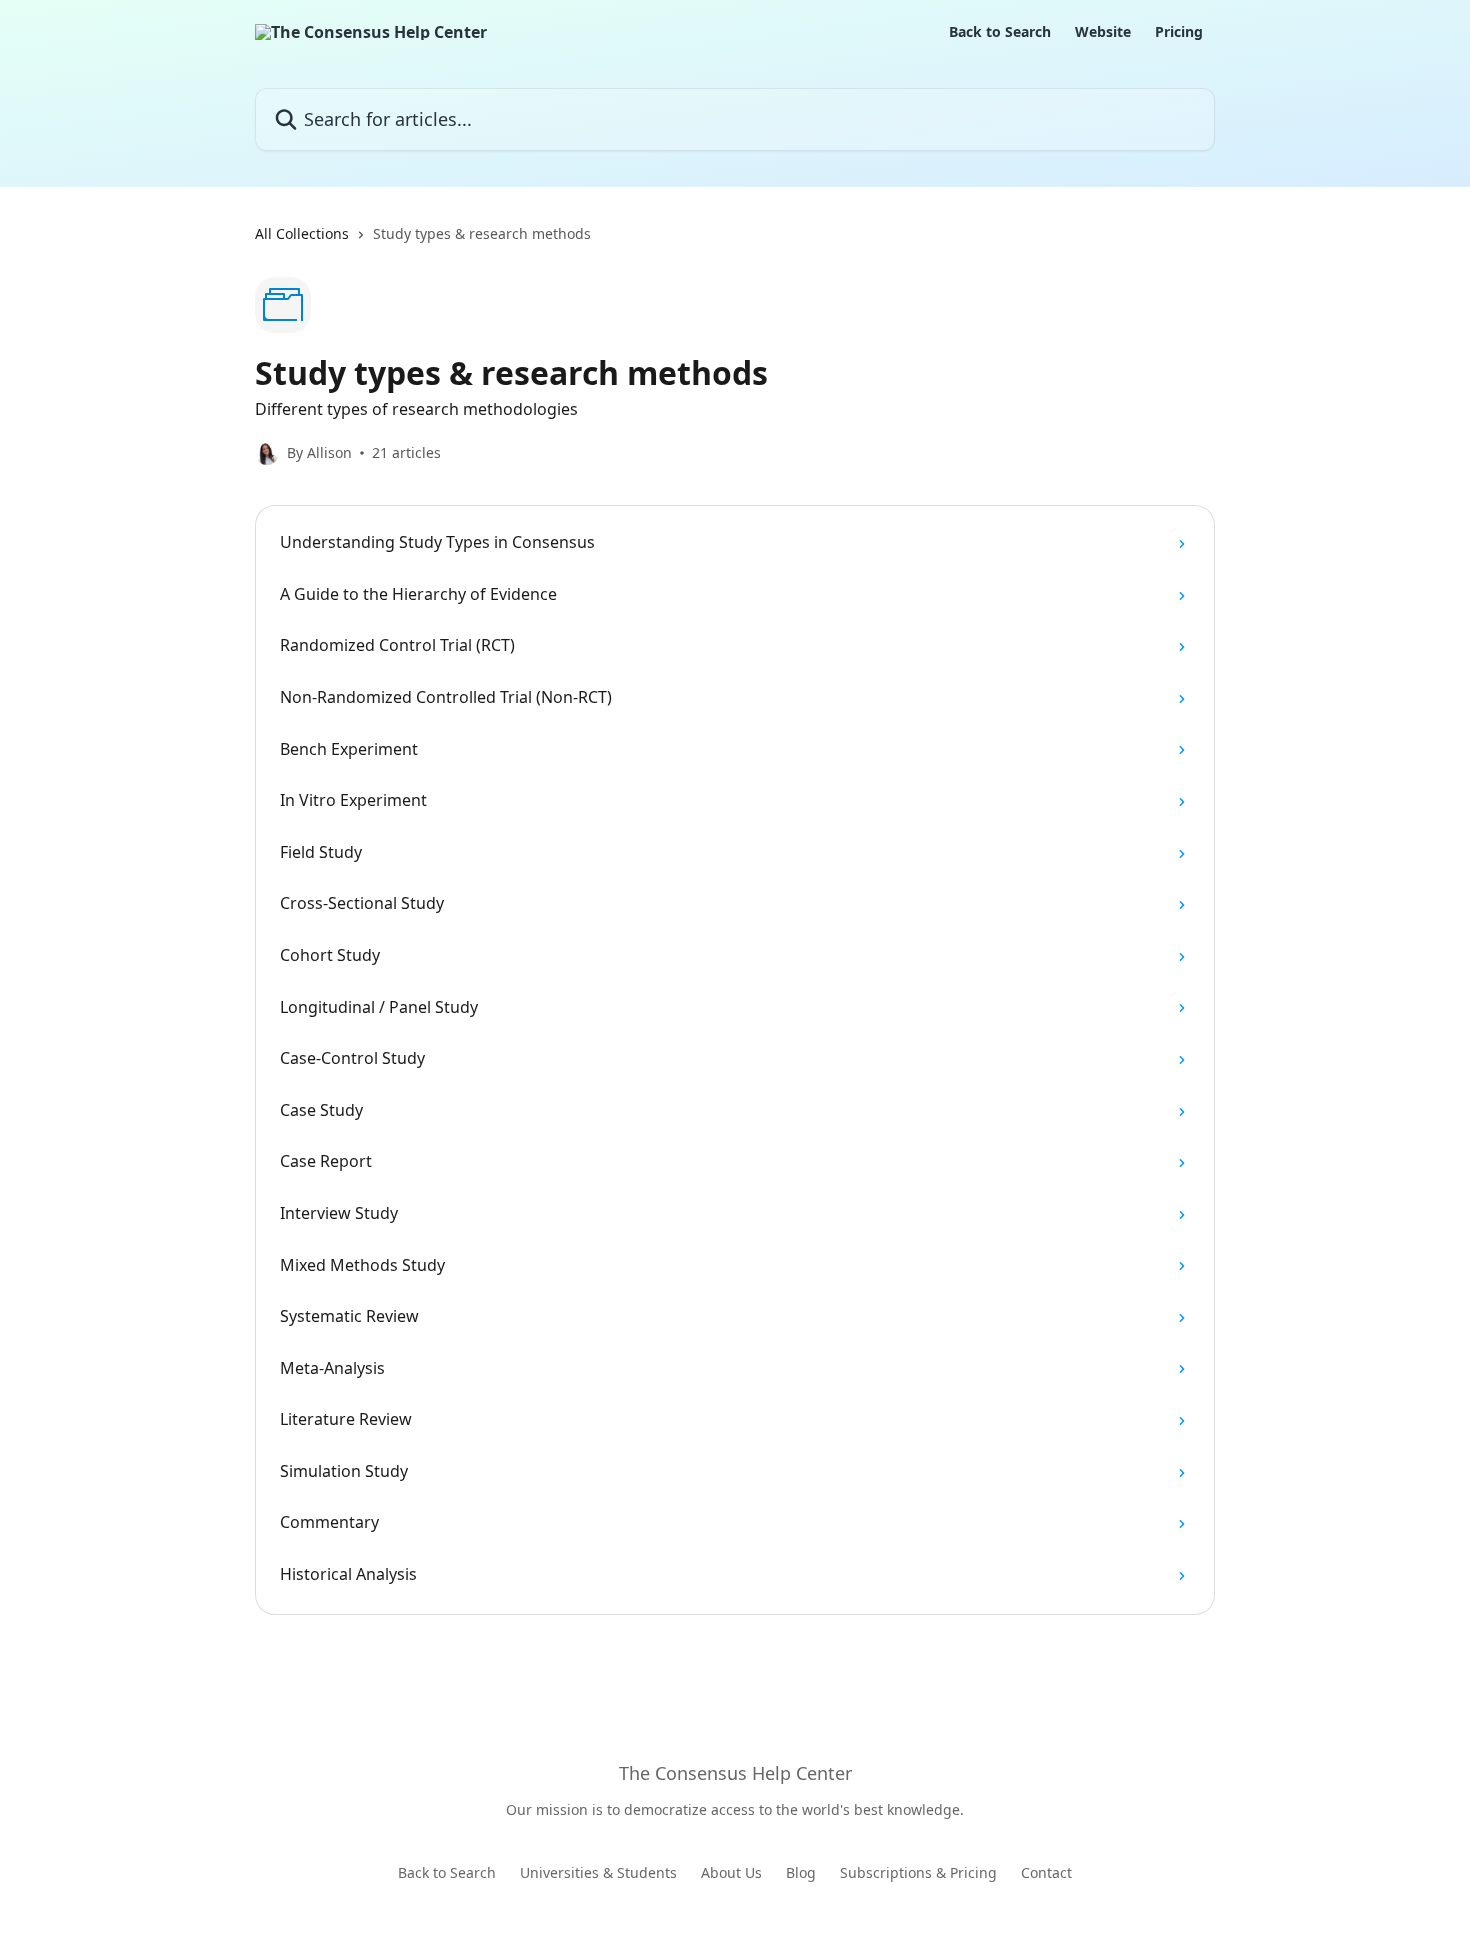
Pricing (1179, 32)
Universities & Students (598, 1872)
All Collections (302, 233)
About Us (731, 1872)
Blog (801, 1872)
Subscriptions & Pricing (918, 1872)
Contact (1046, 1872)
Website (1103, 32)
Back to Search (1000, 32)
